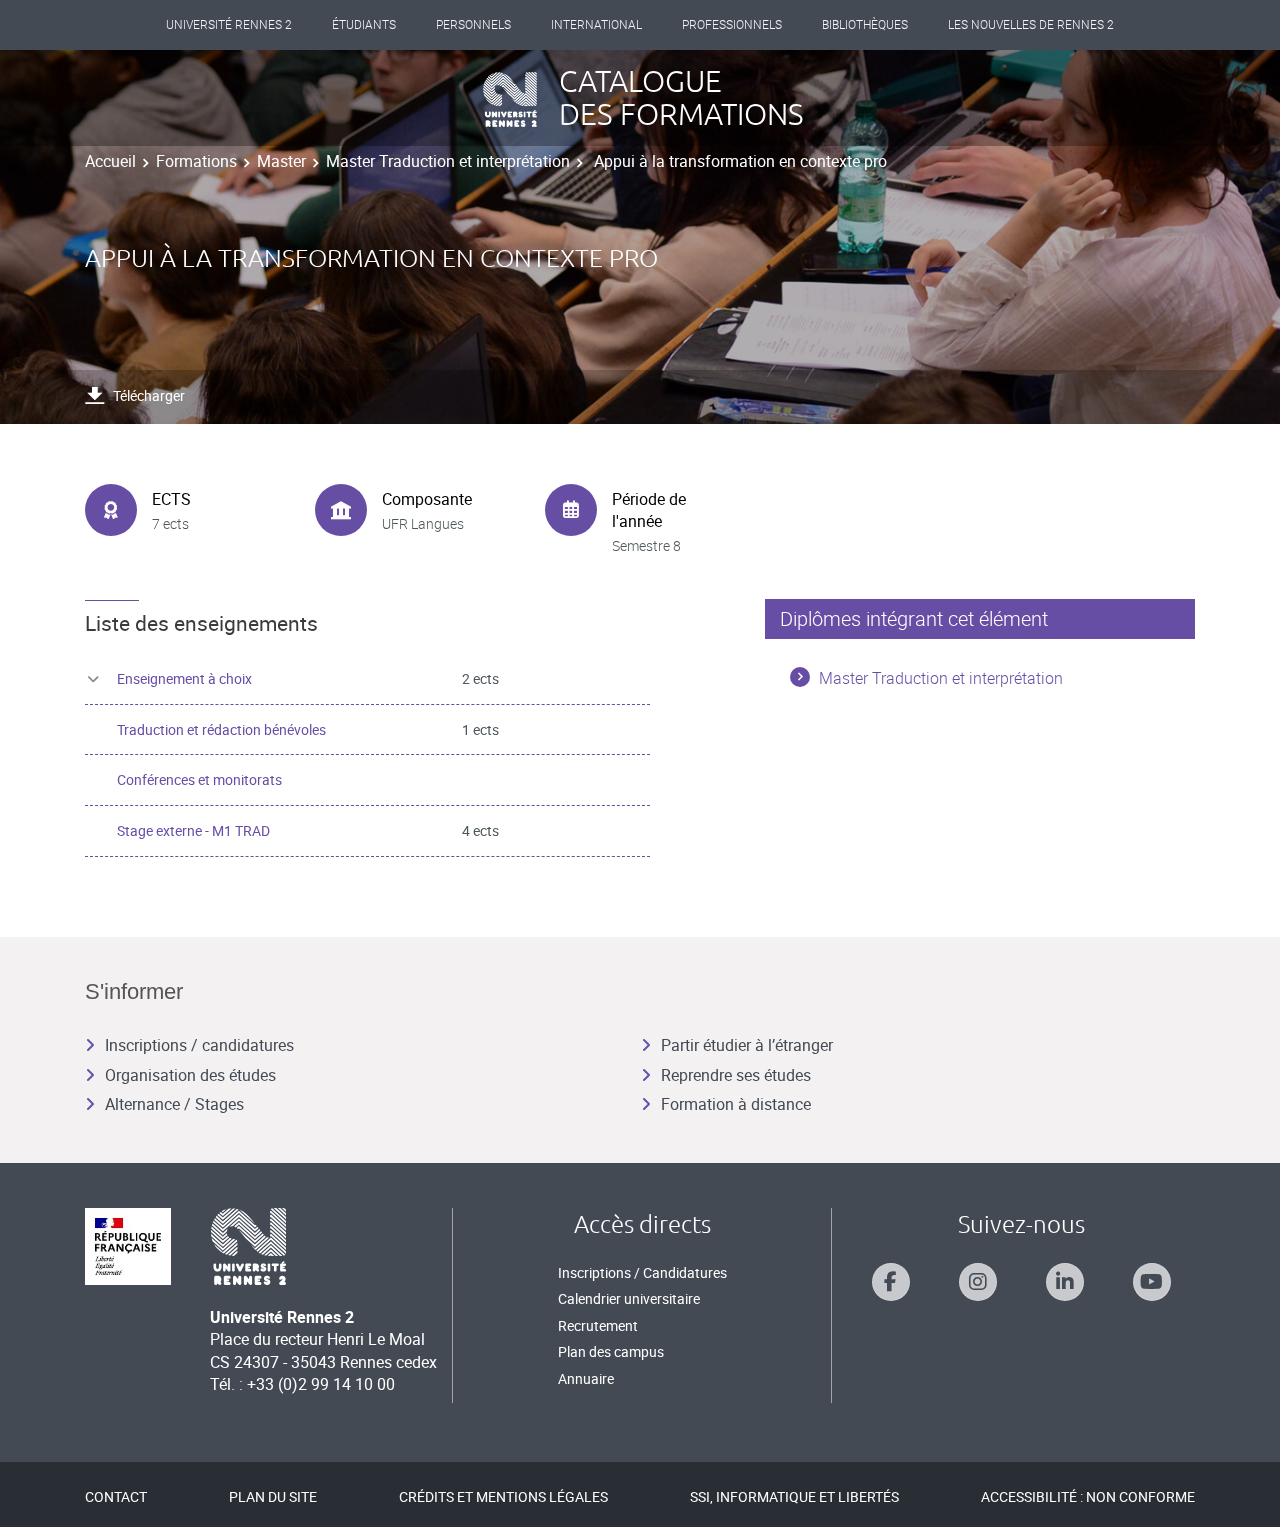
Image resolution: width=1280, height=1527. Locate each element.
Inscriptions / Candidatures (642, 1272)
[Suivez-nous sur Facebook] (891, 1282)
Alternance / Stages (174, 1104)
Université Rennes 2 (229, 25)
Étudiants (364, 25)
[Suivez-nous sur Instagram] (978, 1282)
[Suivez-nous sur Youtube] (1152, 1282)
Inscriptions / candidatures (199, 1045)
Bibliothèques (865, 25)
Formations (196, 161)
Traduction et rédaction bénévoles (221, 729)
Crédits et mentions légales (503, 1496)
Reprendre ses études (736, 1075)
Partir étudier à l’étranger (747, 1045)
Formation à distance (736, 1104)
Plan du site (273, 1496)
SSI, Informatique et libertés (794, 1496)
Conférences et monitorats (199, 779)
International (596, 25)
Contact (116, 1496)
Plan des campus (611, 1351)
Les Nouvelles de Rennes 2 (1031, 25)
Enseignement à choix (184, 678)
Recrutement (598, 1325)
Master (281, 161)
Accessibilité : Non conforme (1088, 1496)
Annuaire (586, 1378)
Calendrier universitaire (629, 1298)
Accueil (110, 161)
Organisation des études (190, 1075)
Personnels (473, 25)
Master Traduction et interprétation (448, 161)
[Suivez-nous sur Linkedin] (1065, 1282)
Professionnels (732, 25)
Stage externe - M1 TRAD (193, 830)
